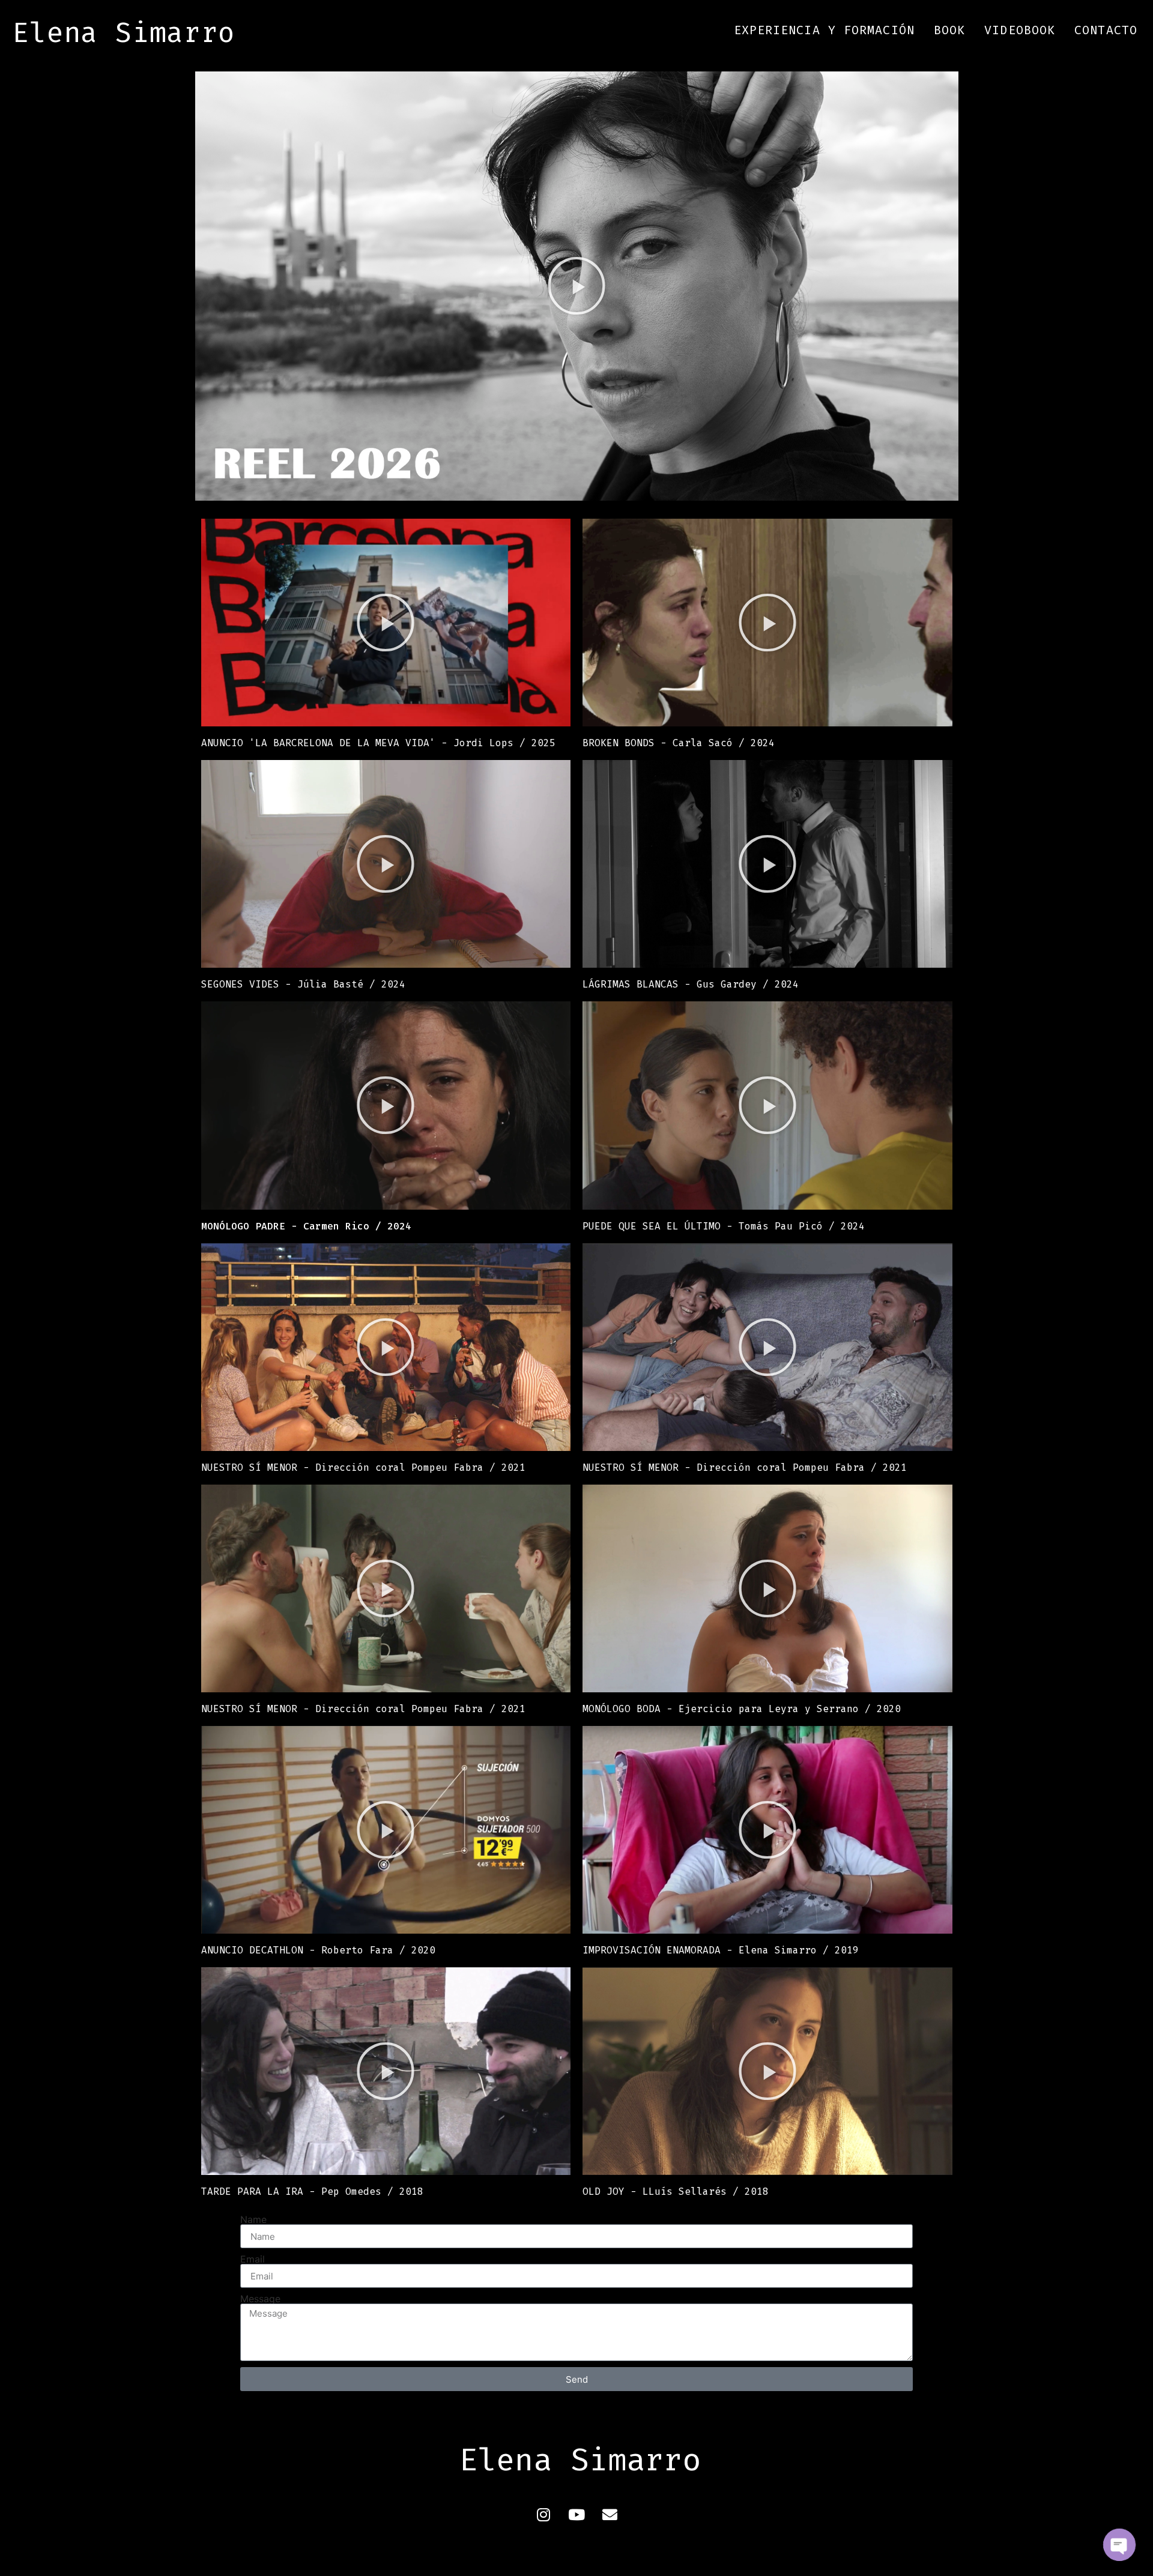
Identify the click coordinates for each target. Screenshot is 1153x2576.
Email (253, 2259)
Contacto (1106, 30)
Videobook (1020, 30)
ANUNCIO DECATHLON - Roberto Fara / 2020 (318, 1950)
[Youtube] (576, 2515)
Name (253, 2219)
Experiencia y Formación (824, 30)
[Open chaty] (1119, 2545)
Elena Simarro (124, 33)
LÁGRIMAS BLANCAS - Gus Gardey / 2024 (691, 984)
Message (260, 2299)
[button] (576, 286)
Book (949, 30)
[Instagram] (543, 2515)
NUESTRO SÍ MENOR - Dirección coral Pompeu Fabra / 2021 (363, 1467)
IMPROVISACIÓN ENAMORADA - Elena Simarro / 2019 (721, 1950)
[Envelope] (610, 2515)
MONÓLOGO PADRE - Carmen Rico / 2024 (306, 1226)
